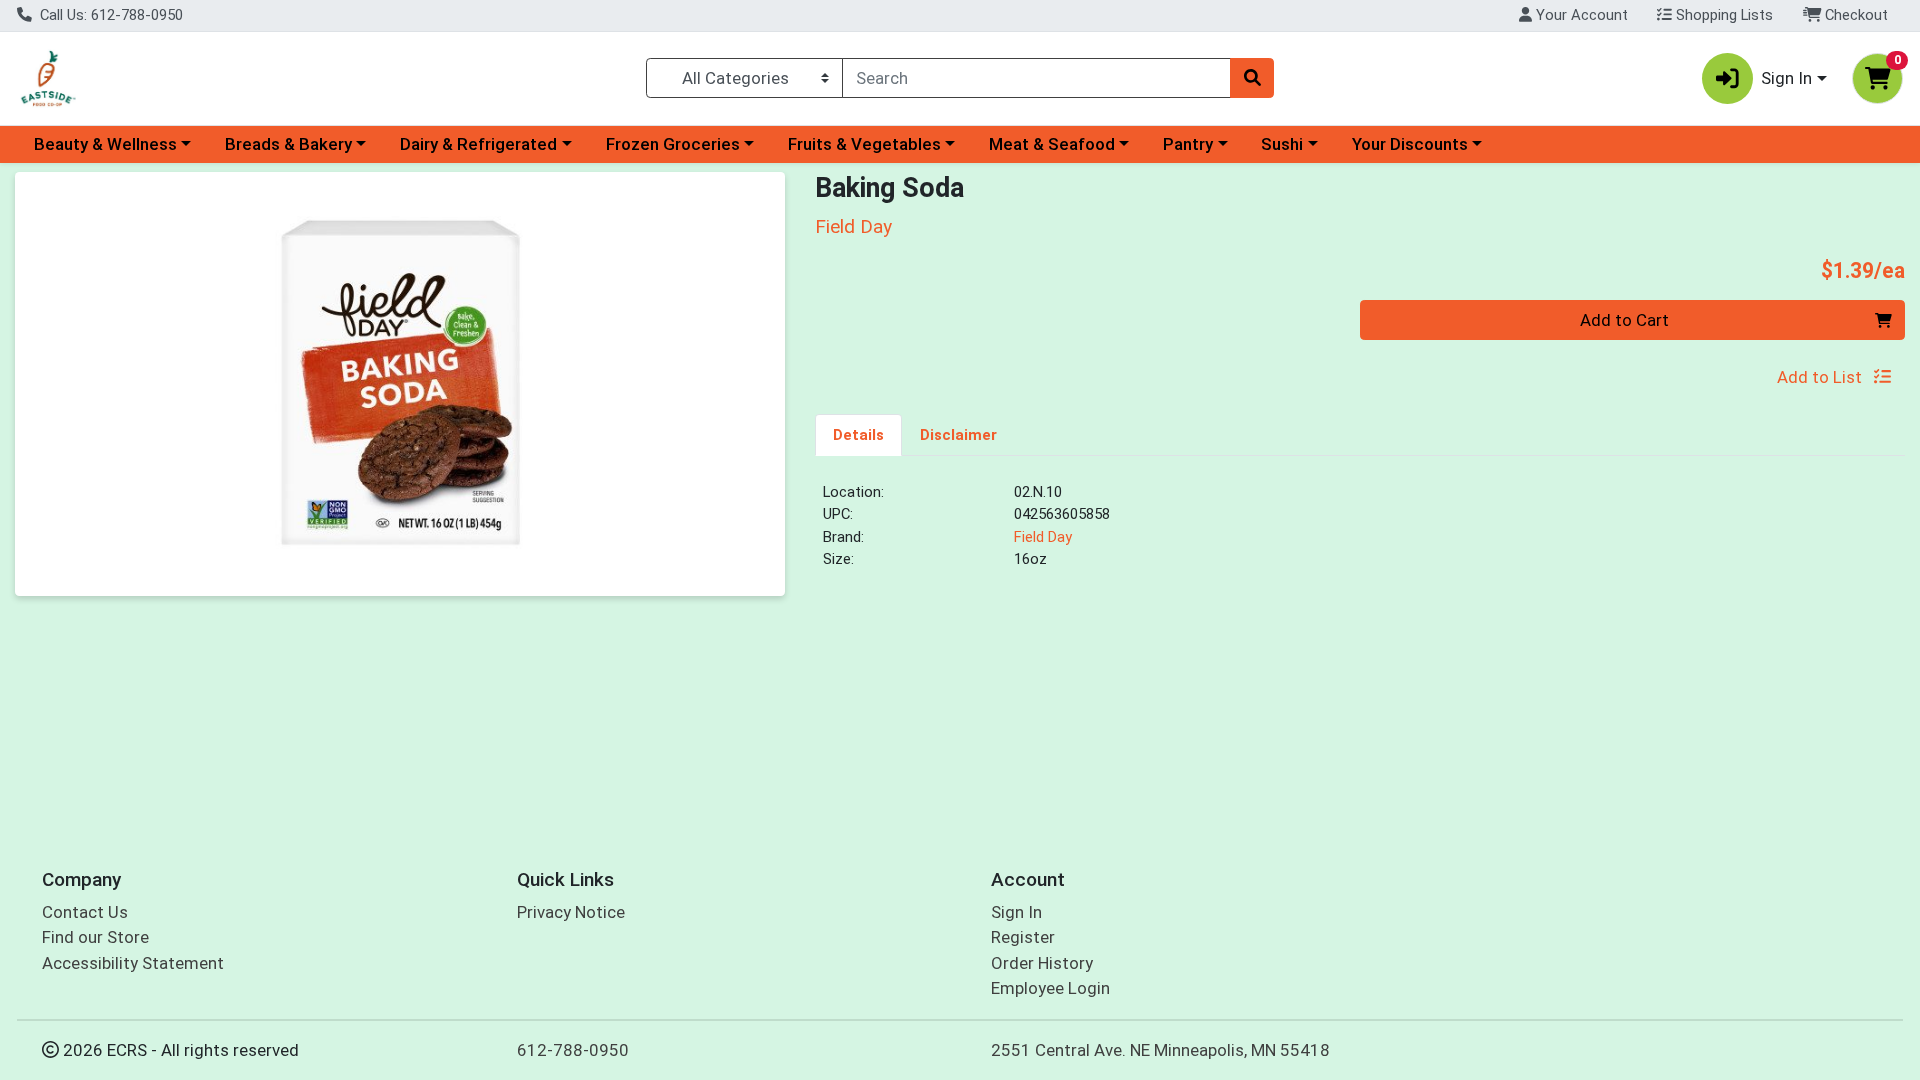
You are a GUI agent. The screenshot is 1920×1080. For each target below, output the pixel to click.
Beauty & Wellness (105, 144)
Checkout (1854, 15)
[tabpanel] (1360, 534)
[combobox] (1036, 78)
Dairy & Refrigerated (478, 144)
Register (1023, 937)
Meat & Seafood (1052, 144)
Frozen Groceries (673, 144)
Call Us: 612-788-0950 (109, 15)
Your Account (1580, 15)
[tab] (858, 434)
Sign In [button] (1786, 78)
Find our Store (95, 937)
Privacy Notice (571, 912)
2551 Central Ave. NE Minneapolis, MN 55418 (1160, 1050)
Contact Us (85, 912)
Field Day (1043, 537)
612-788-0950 (573, 1050)
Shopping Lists (1722, 15)
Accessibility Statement (133, 963)
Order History (1042, 963)
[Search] (1252, 78)
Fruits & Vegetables (864, 144)
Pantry (1188, 144)
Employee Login (1050, 988)
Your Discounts (1410, 144)
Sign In (1016, 912)
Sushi (1282, 144)
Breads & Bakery (288, 144)
